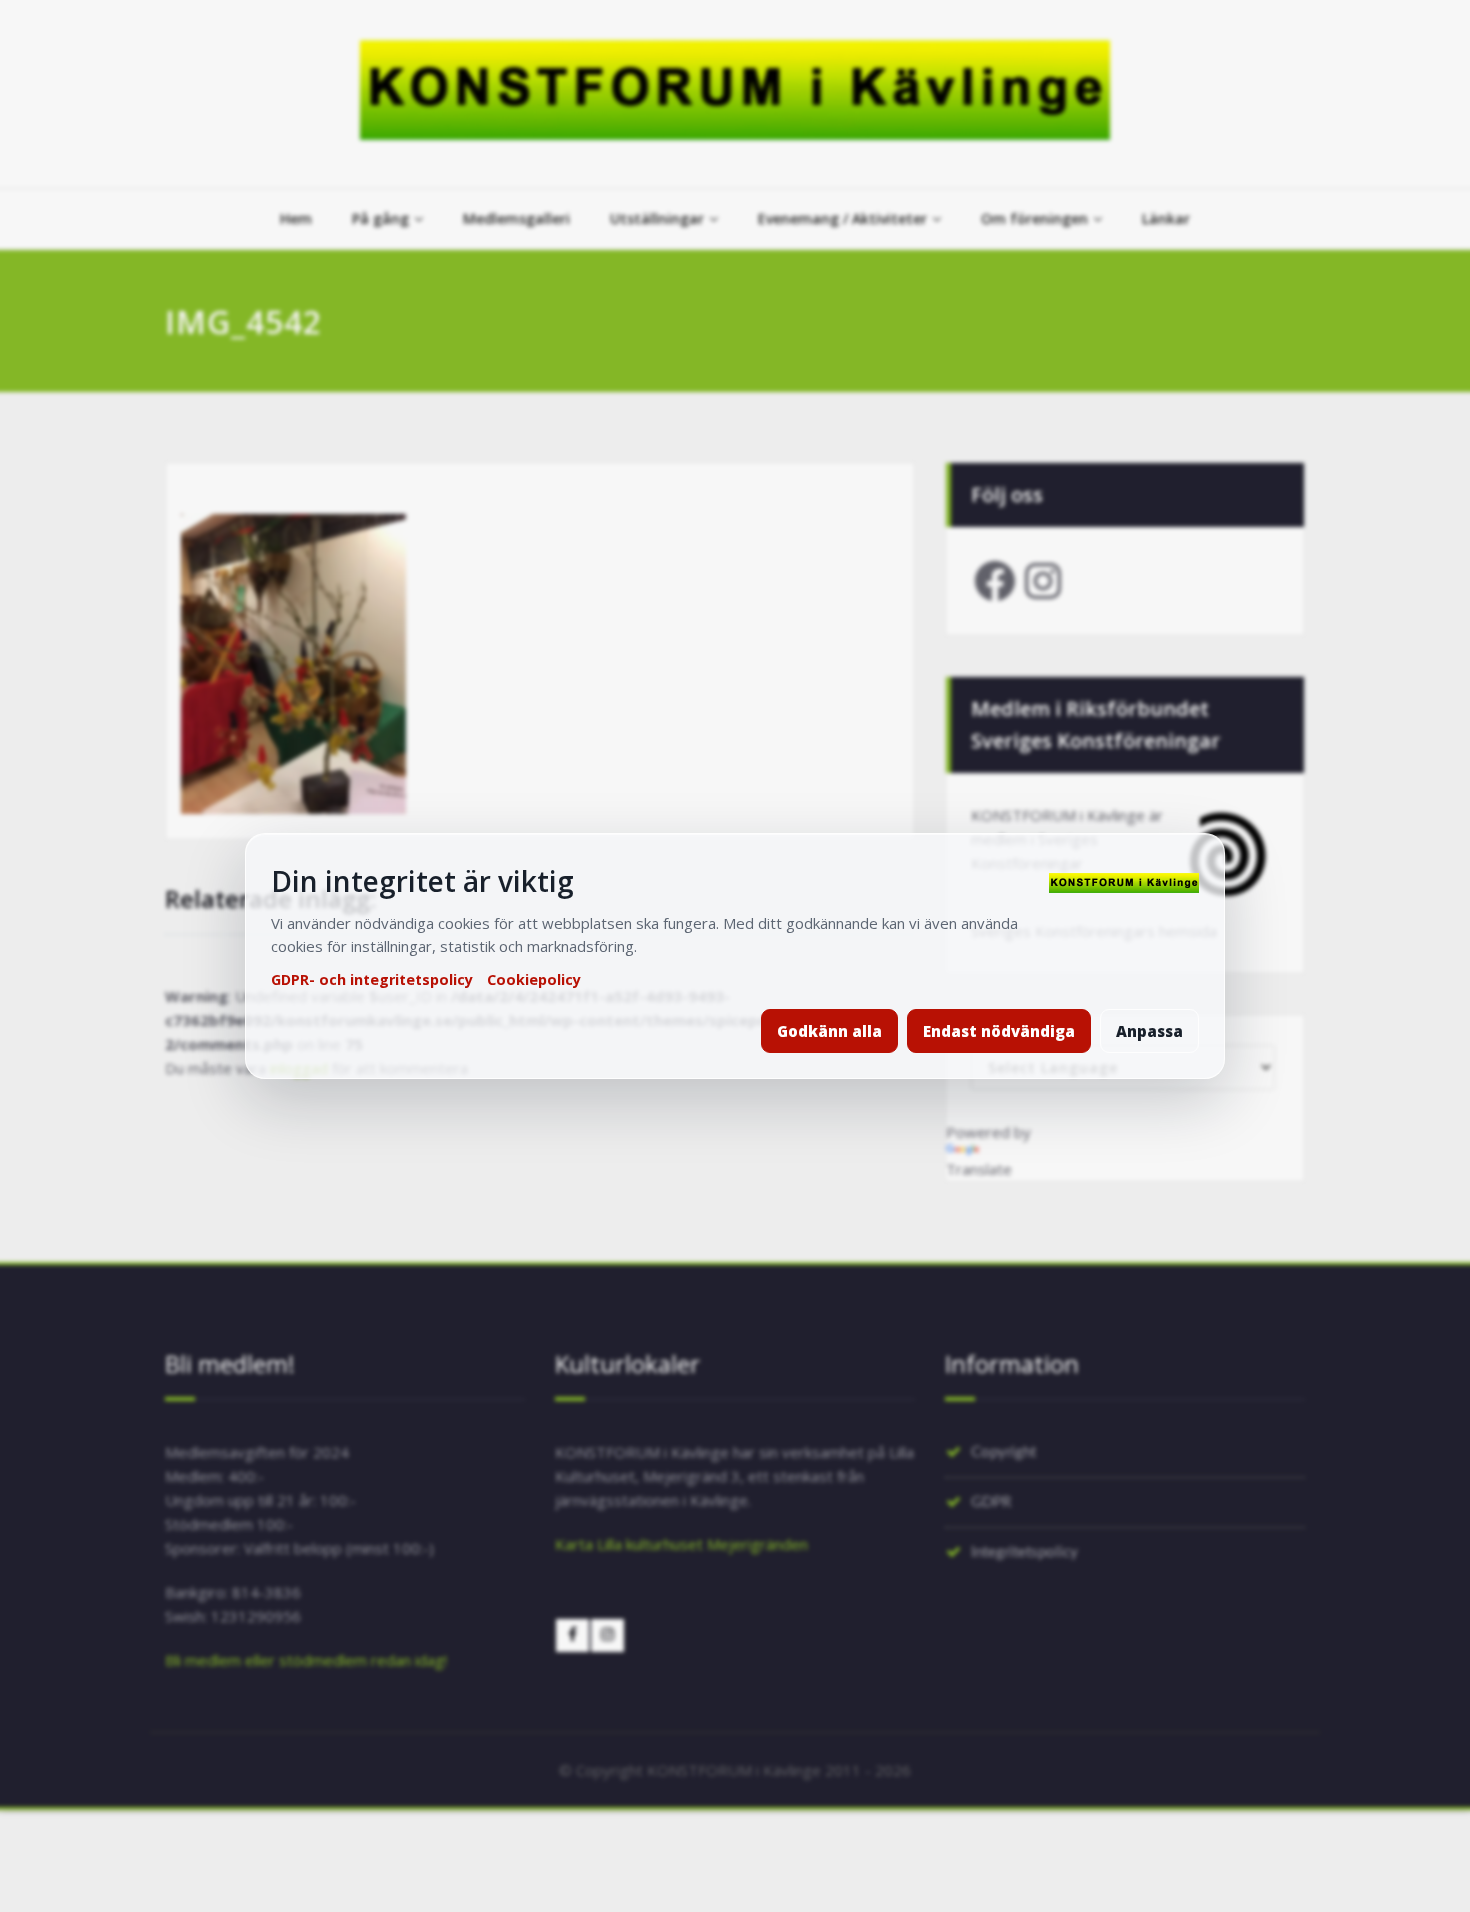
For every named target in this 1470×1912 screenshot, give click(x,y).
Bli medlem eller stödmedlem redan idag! (306, 1660)
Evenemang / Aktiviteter (842, 218)
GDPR (991, 1502)
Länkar (1166, 218)
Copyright (1003, 1452)
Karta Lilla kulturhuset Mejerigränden (681, 1544)
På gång (380, 218)
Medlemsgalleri (516, 218)
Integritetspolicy (1024, 1552)
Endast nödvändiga (999, 1031)
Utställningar (657, 218)
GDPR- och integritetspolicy (372, 979)
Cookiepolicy (534, 979)
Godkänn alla (829, 1031)
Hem (296, 218)
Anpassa (1149, 1031)
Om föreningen (1034, 218)
